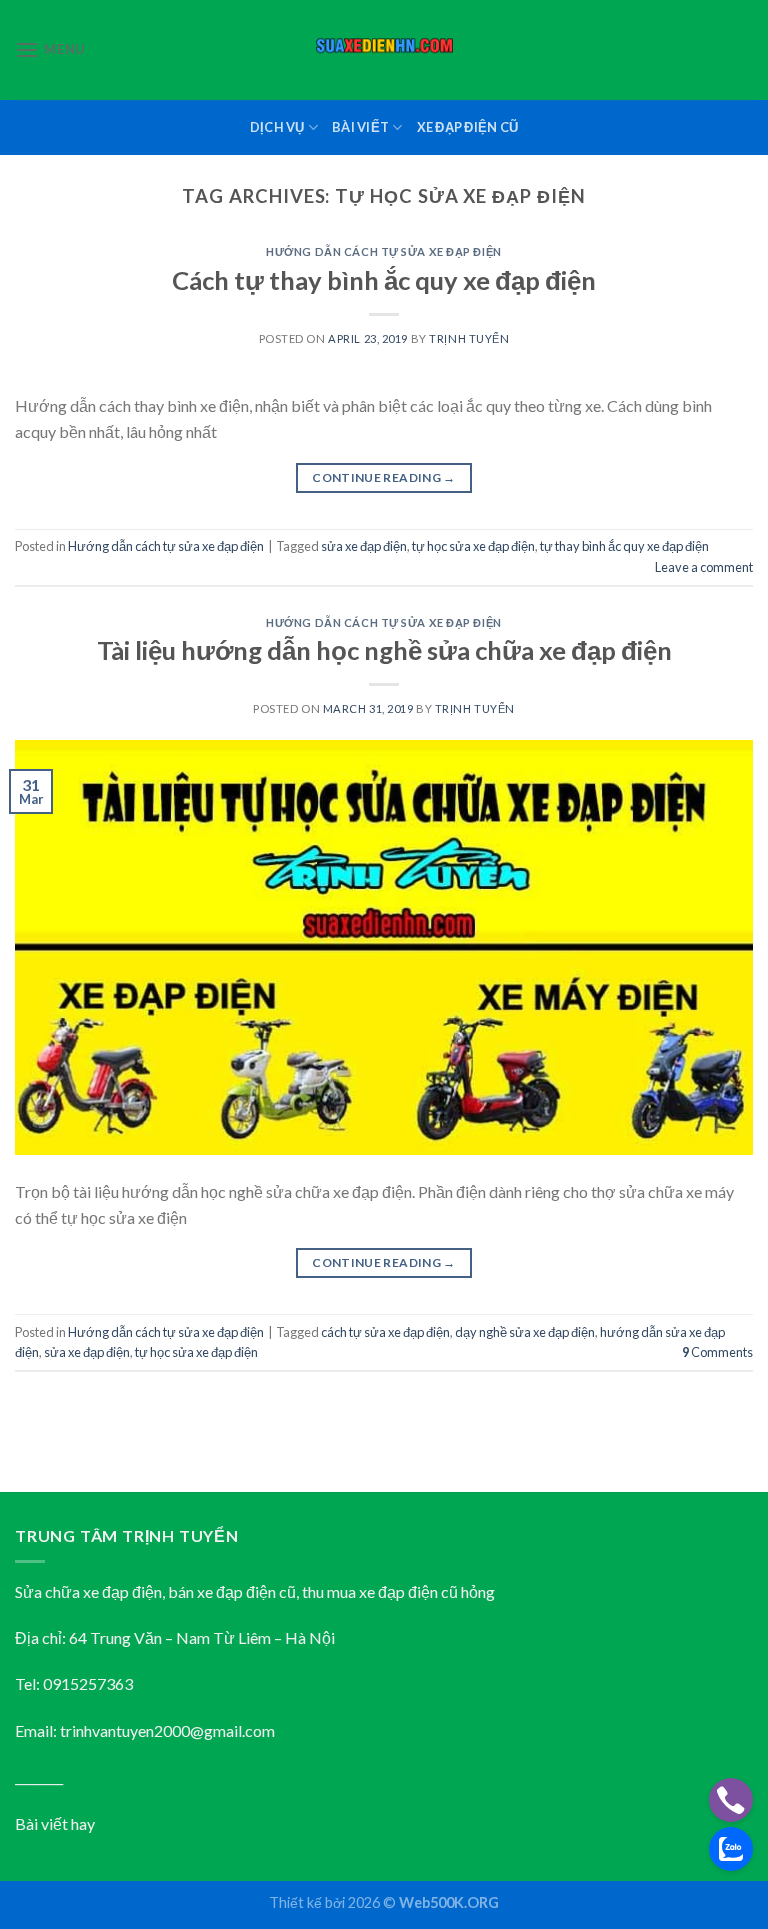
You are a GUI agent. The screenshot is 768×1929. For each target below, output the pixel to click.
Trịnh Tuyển (469, 338)
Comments (717, 1352)
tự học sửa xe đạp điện (473, 546)
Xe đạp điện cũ (468, 127)
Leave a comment (704, 567)
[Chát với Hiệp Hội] (731, 1849)
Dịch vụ (277, 127)
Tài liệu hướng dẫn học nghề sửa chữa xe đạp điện (384, 650)
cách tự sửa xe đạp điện (385, 1332)
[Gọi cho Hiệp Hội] (731, 1800)
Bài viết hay (55, 1823)
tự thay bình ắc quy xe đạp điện (624, 546)
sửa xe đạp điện (364, 546)
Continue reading (384, 477)
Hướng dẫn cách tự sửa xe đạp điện (383, 251)
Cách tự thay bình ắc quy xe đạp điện (384, 280)
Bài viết (360, 127)
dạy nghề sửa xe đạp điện (525, 1332)
